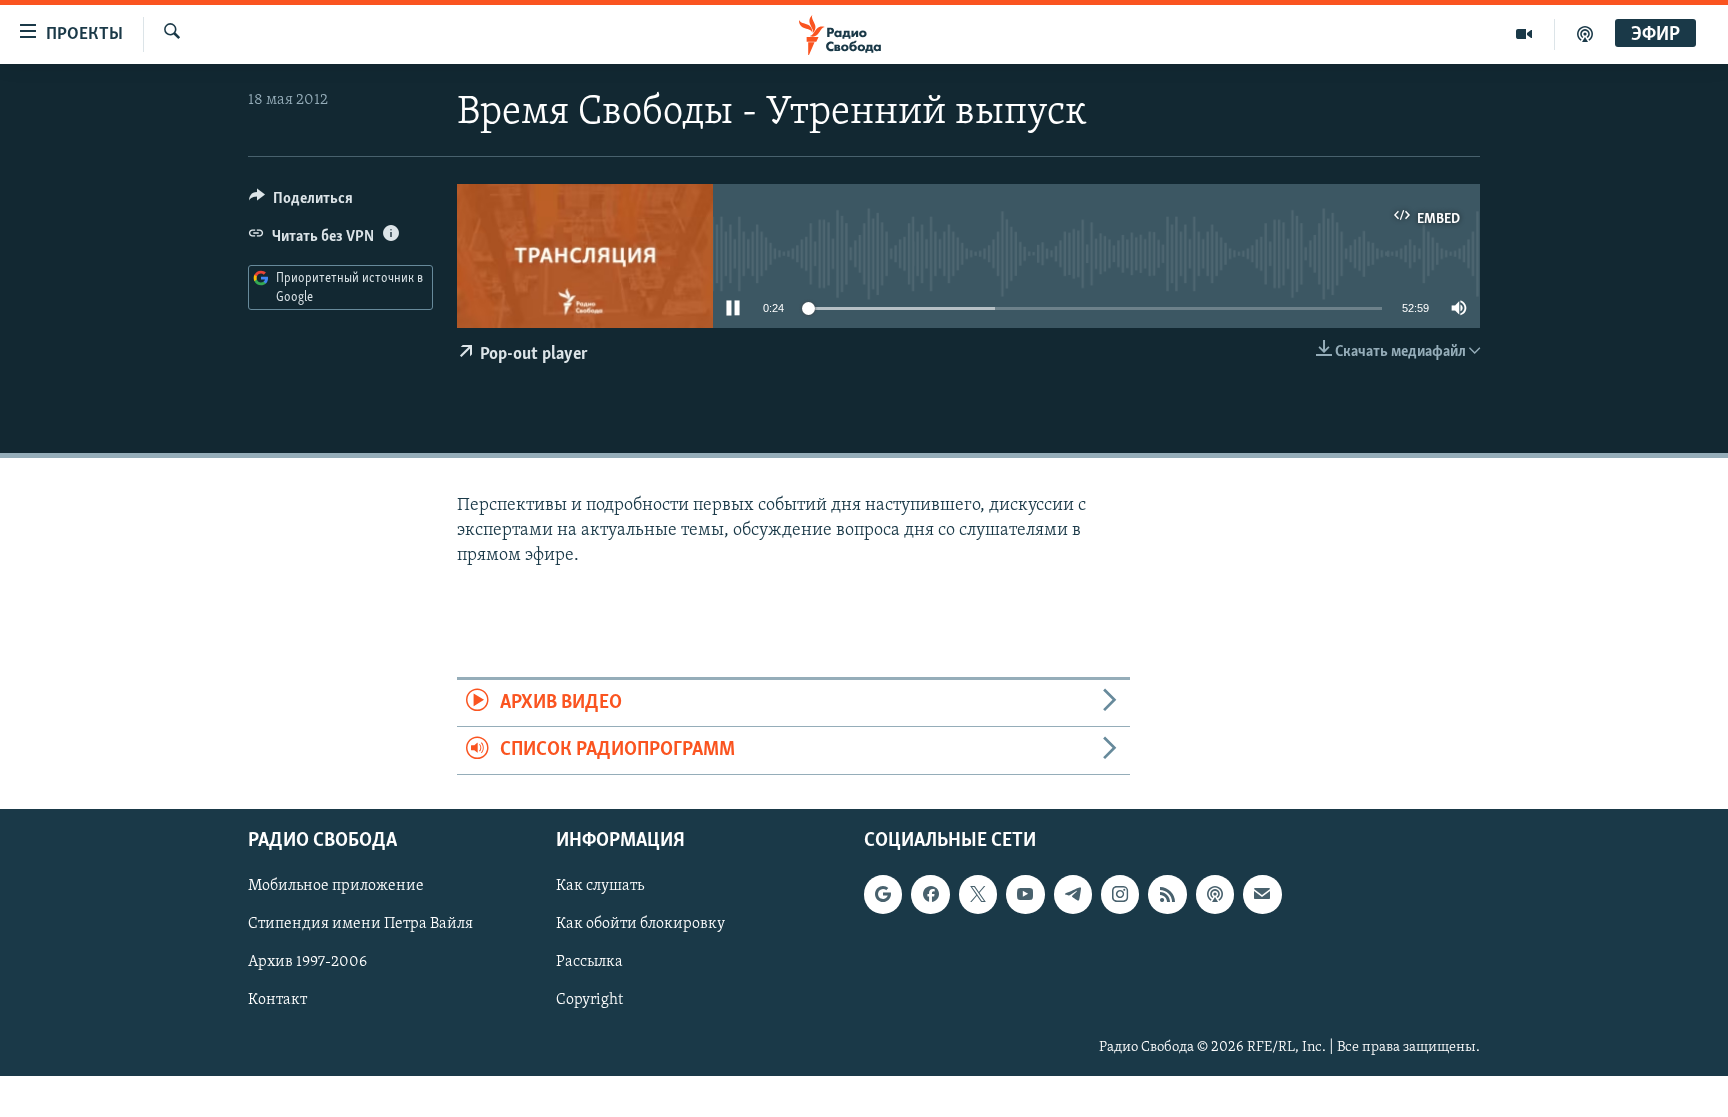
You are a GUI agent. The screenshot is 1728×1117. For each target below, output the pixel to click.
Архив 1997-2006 (307, 962)
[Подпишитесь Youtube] (1025, 894)
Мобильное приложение (336, 886)
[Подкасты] (1215, 894)
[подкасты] (1585, 34)
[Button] (301, 203)
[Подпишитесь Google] (883, 894)
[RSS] (1167, 894)
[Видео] (1524, 34)
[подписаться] (1262, 894)
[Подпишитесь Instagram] (1120, 894)
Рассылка (589, 962)
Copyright (589, 1000)
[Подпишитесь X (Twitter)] (978, 894)
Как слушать (600, 886)
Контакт (277, 1000)
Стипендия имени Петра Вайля (360, 924)
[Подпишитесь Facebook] (930, 894)
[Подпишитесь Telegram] (1073, 894)
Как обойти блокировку (640, 924)
